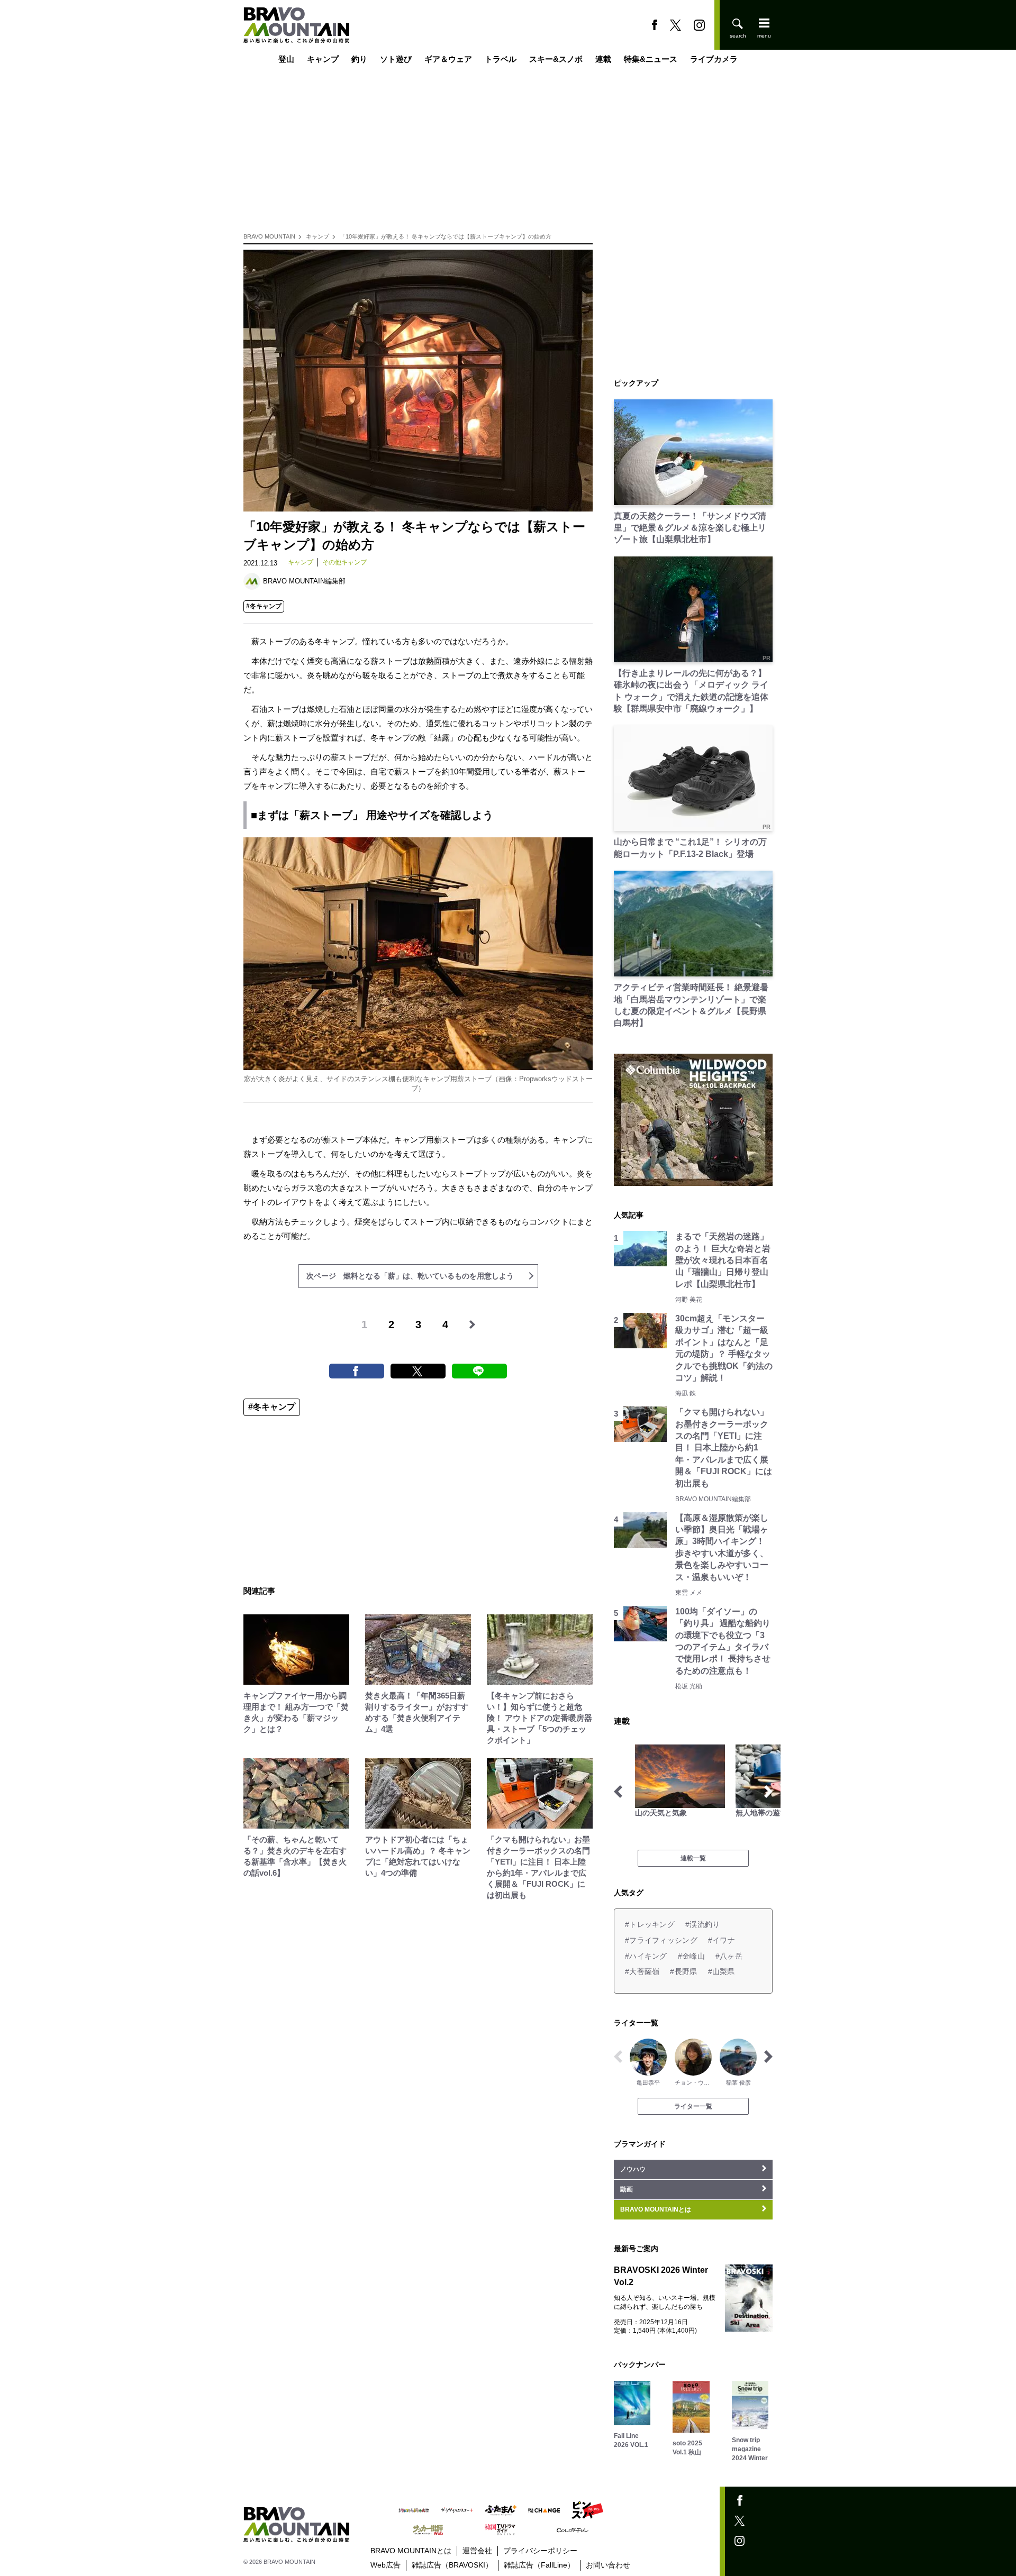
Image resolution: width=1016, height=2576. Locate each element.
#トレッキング (650, 1924)
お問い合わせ (608, 2565)
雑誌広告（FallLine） (539, 2565)
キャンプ (323, 60)
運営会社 (477, 2551)
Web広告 (385, 2565)
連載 (603, 60)
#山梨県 (722, 1971)
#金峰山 (691, 1956)
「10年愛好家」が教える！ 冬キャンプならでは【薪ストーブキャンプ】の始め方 (446, 236)
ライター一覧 (693, 2106)
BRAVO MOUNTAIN (269, 236)
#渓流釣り (702, 1924)
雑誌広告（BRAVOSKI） (452, 2565)
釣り (359, 60)
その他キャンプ (344, 562)
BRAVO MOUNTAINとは (411, 2551)
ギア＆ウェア (448, 60)
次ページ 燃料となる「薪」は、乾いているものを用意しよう (410, 1276)
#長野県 (683, 1971)
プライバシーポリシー (540, 2551)
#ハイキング (646, 1956)
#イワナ (722, 1940)
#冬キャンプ (264, 606)
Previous (618, 1792)
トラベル (501, 60)
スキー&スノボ (556, 60)
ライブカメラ (714, 60)
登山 (286, 60)
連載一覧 (693, 1858)
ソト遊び (396, 60)
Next (768, 1792)
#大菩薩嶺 (642, 1971)
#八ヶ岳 (729, 1956)
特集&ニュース (651, 60)
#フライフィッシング (661, 1940)
